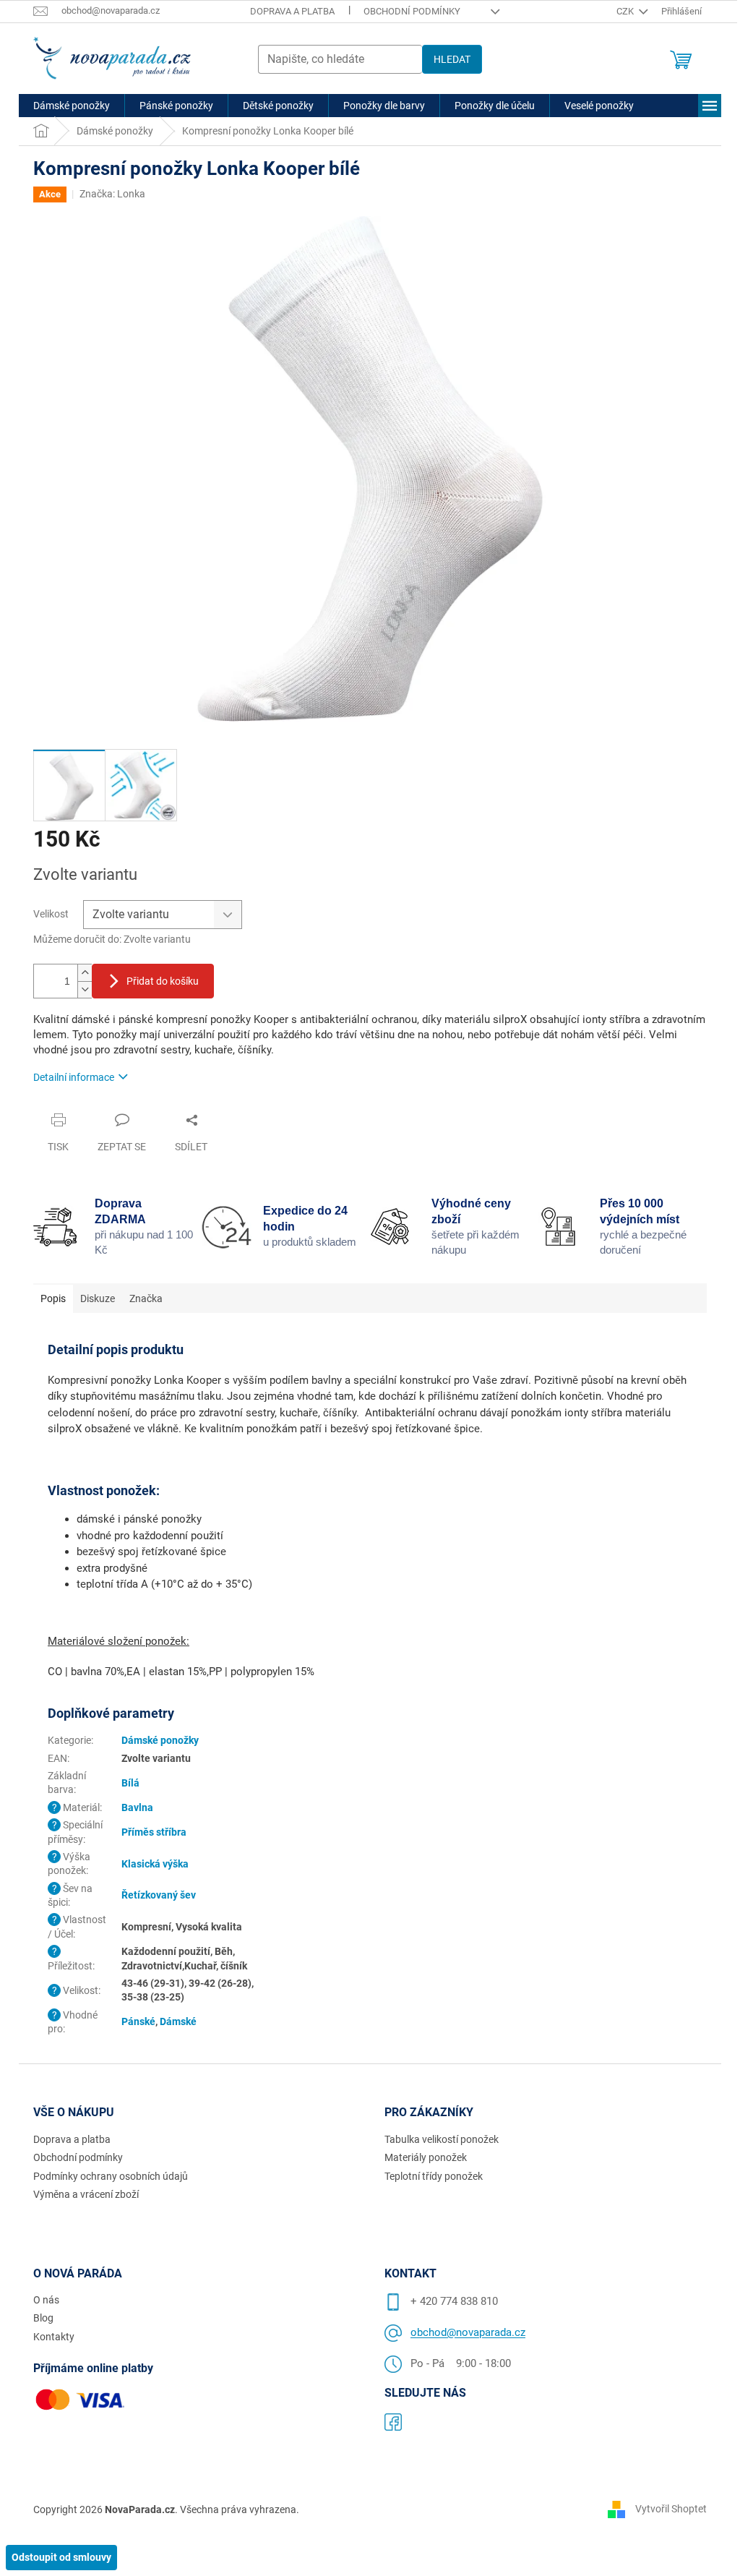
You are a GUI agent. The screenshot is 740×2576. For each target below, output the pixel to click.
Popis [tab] (53, 1298)
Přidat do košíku (163, 981)
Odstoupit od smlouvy (61, 2557)
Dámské (178, 2021)
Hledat (452, 59)
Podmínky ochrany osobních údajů (111, 2176)
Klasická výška (155, 1864)
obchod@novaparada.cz (468, 2332)
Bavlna (137, 1807)
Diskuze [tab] (98, 1298)
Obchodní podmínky (412, 11)
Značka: (112, 194)
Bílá (130, 1783)
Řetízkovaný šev (159, 1895)
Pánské (138, 2021)
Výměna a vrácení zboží (86, 2194)
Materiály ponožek (426, 2157)
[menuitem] (72, 106)
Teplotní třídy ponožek (434, 2176)
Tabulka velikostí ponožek (442, 2139)
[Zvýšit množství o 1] (85, 973)
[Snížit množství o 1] (85, 989)
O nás (46, 2300)
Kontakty (54, 2337)
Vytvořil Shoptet (671, 2509)
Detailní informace (74, 1077)
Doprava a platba (292, 11)
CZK (626, 11)
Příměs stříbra (154, 1832)
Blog (43, 2318)
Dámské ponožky (160, 1740)
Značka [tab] (146, 1298)
